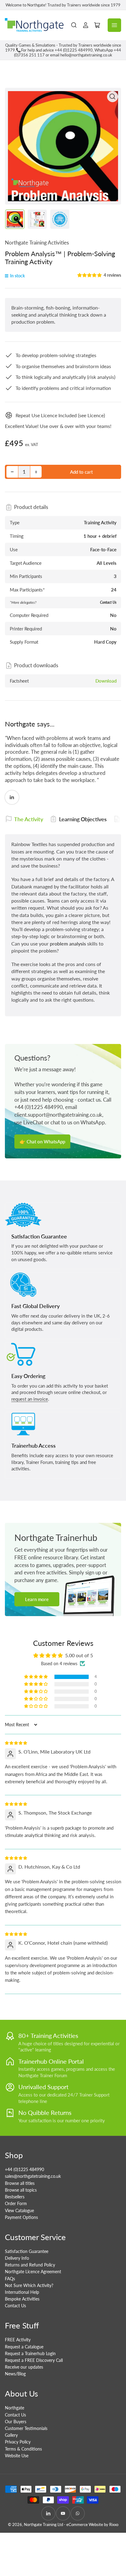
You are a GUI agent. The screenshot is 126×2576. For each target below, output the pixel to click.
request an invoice (30, 1399)
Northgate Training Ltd (43, 2524)
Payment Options (21, 2217)
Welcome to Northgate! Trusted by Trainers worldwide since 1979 (63, 5)
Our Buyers (16, 2422)
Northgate (15, 2408)
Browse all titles (20, 2183)
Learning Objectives (83, 819)
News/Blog (15, 2374)
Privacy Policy (18, 2442)
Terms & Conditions (23, 2449)
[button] (90, 275)
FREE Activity (18, 2340)
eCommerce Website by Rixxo (92, 2524)
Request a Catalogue (24, 2347)
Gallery (11, 2435)
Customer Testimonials (26, 2428)
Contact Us (15, 2306)
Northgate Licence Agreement (33, 2272)
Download (106, 681)
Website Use (17, 2456)
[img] (16, 1742)
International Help (22, 2292)
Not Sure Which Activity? (29, 2285)
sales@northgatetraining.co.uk (33, 2176)
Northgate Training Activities (37, 243)
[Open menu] (114, 25)
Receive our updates (24, 2367)
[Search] (74, 25)
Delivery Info (17, 2258)
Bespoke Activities (22, 2299)
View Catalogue (19, 2210)
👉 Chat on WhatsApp (42, 1142)
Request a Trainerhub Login (30, 2353)
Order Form (16, 2203)
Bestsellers (15, 2197)
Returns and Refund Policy (30, 2265)
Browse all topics (21, 2190)
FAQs (10, 2279)
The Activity (29, 819)
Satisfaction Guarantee (27, 2251)
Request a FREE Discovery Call (34, 2360)
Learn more (37, 1599)
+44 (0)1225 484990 (24, 2169)
